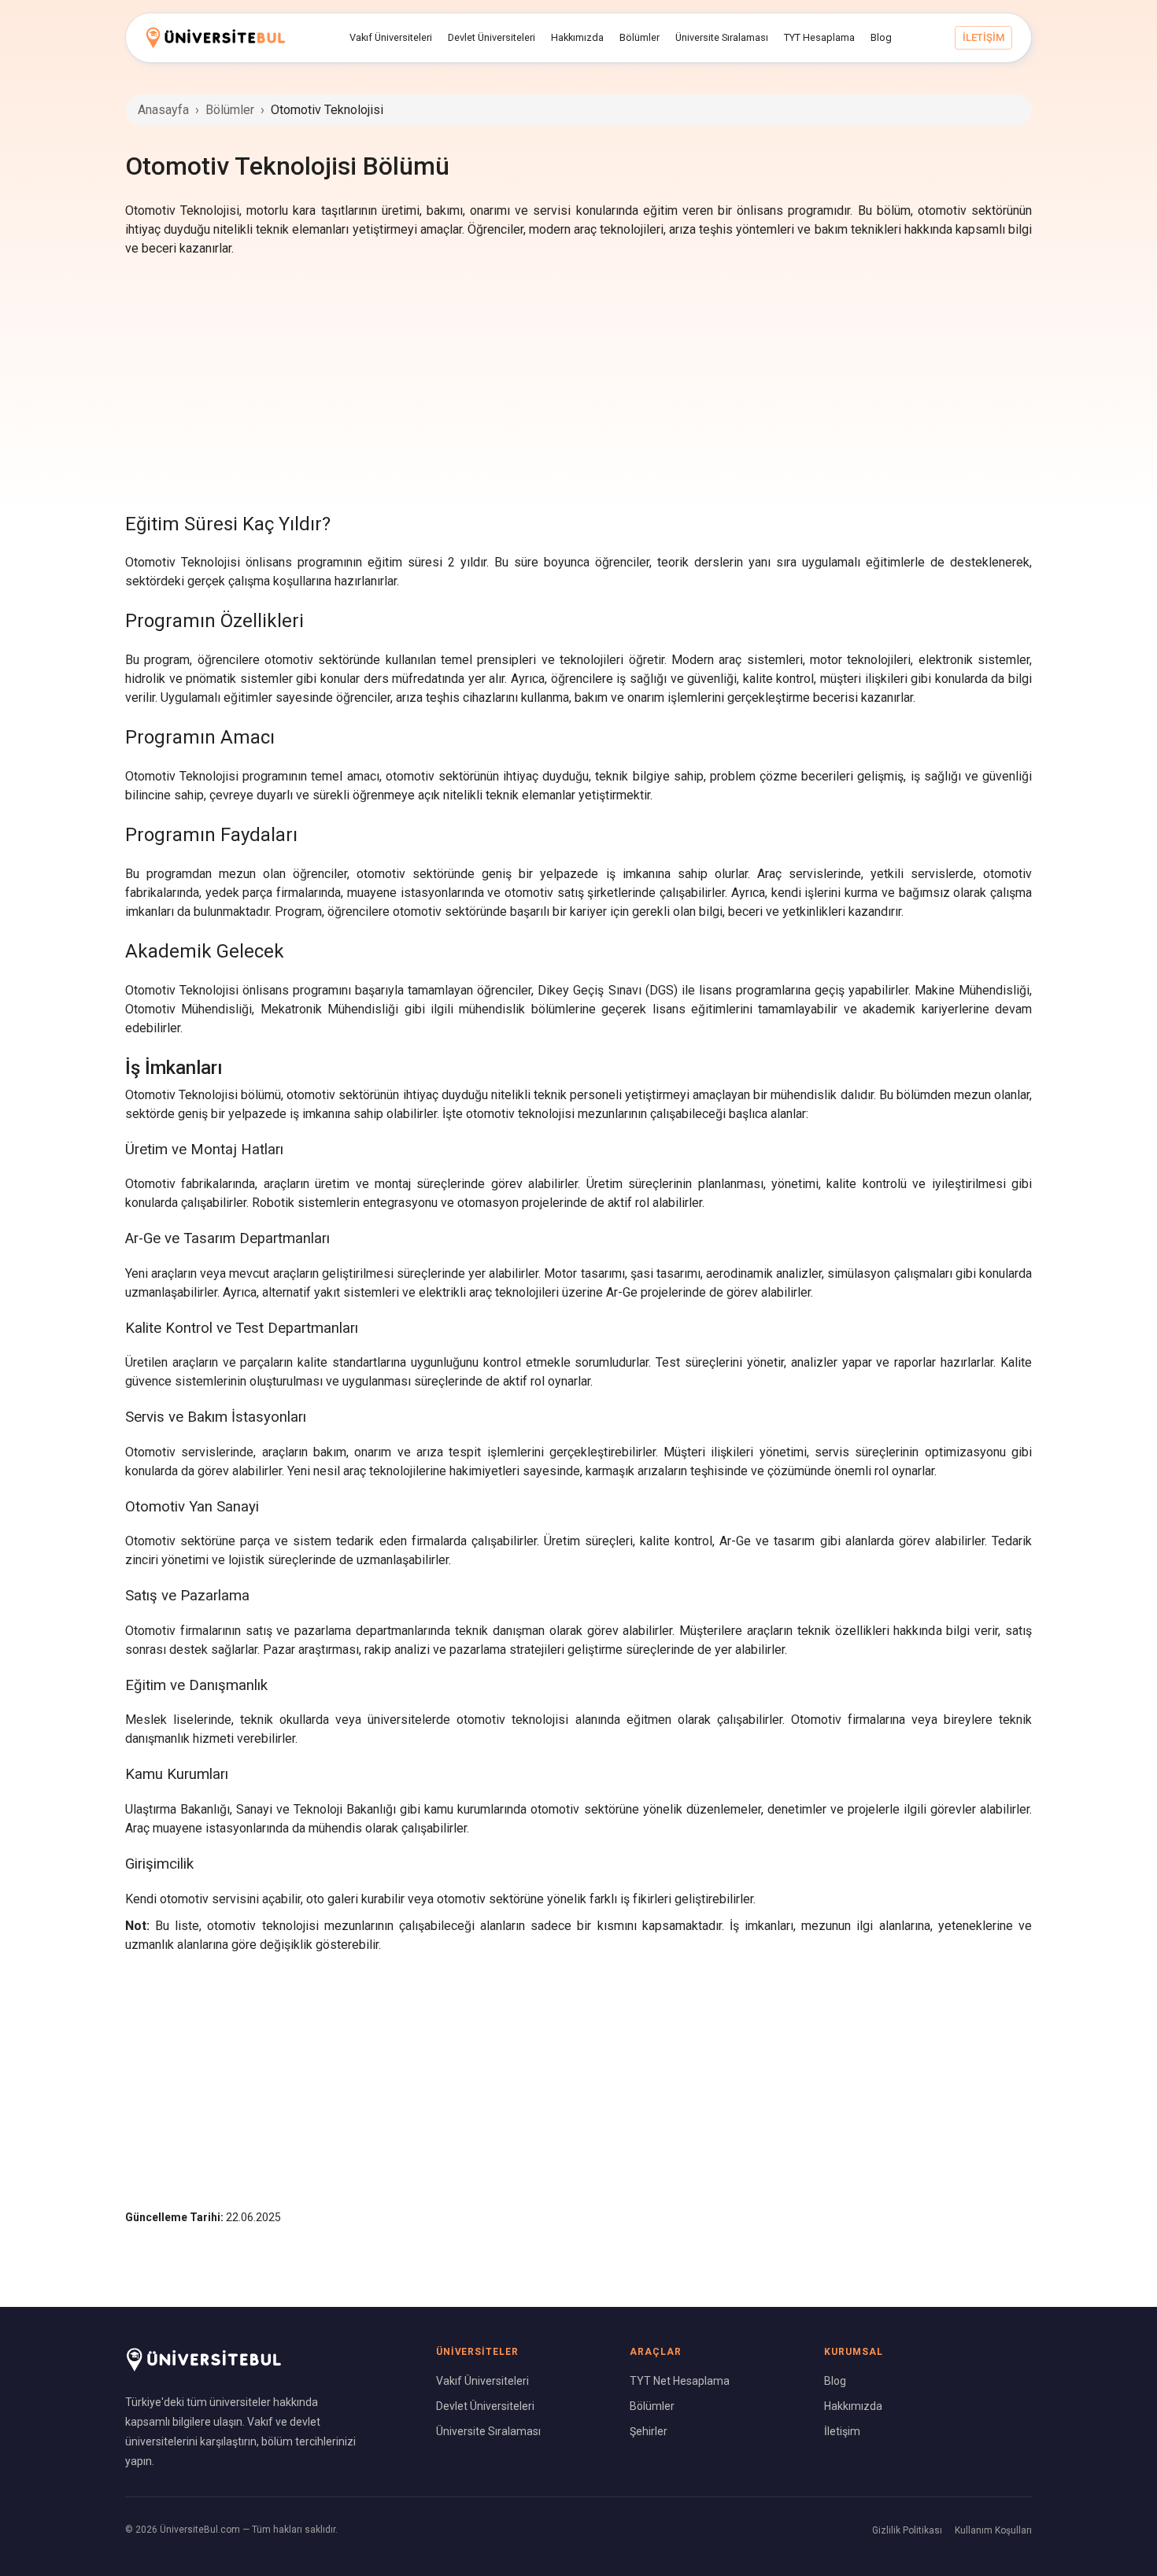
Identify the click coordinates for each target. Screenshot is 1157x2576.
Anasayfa (163, 110)
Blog (835, 2381)
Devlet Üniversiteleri (485, 2406)
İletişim (842, 2431)
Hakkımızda (853, 2406)
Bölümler (230, 110)
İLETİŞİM (983, 37)
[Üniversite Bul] (216, 37)
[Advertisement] (578, 384)
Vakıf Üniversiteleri (482, 2381)
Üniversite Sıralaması (488, 2431)
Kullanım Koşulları (993, 2530)
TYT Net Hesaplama (680, 2381)
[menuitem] (391, 38)
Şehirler (649, 2431)
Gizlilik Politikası (907, 2530)
